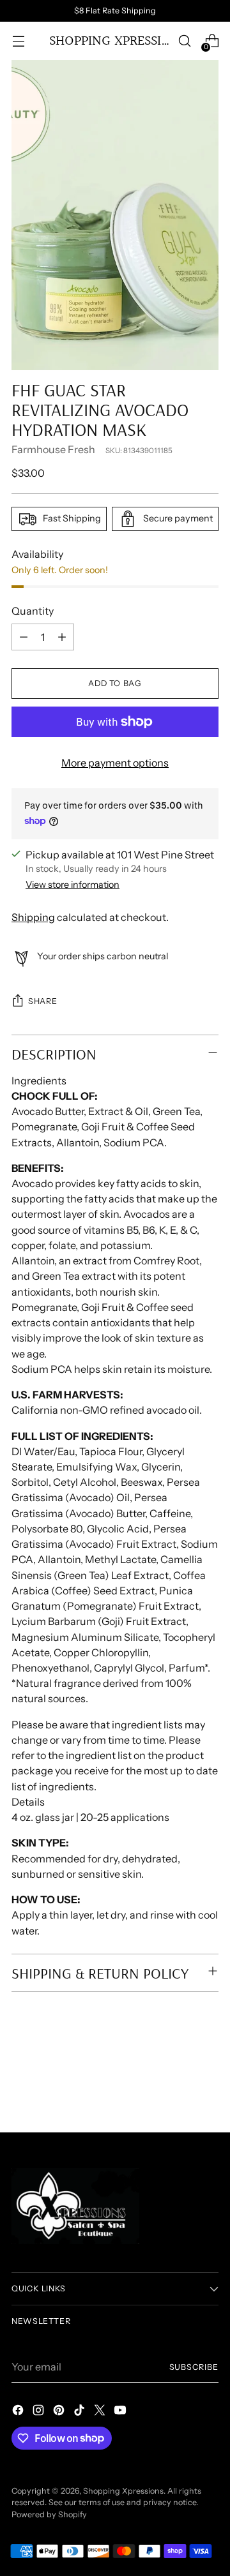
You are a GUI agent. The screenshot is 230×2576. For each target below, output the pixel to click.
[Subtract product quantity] (24, 637)
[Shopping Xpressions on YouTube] (121, 2412)
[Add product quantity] (62, 637)
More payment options (115, 763)
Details (28, 1802)
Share (42, 1001)
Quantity (33, 611)
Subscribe (194, 2367)
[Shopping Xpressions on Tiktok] (80, 2412)
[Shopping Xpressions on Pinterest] (60, 2412)
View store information (73, 885)
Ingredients (39, 1081)
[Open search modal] (184, 41)
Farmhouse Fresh (53, 449)
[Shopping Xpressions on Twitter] (101, 2412)
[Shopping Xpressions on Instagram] (40, 2412)
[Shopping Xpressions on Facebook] (19, 2412)
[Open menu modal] (18, 41)
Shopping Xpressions (123, 2491)
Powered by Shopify (49, 2514)
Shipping (33, 917)
